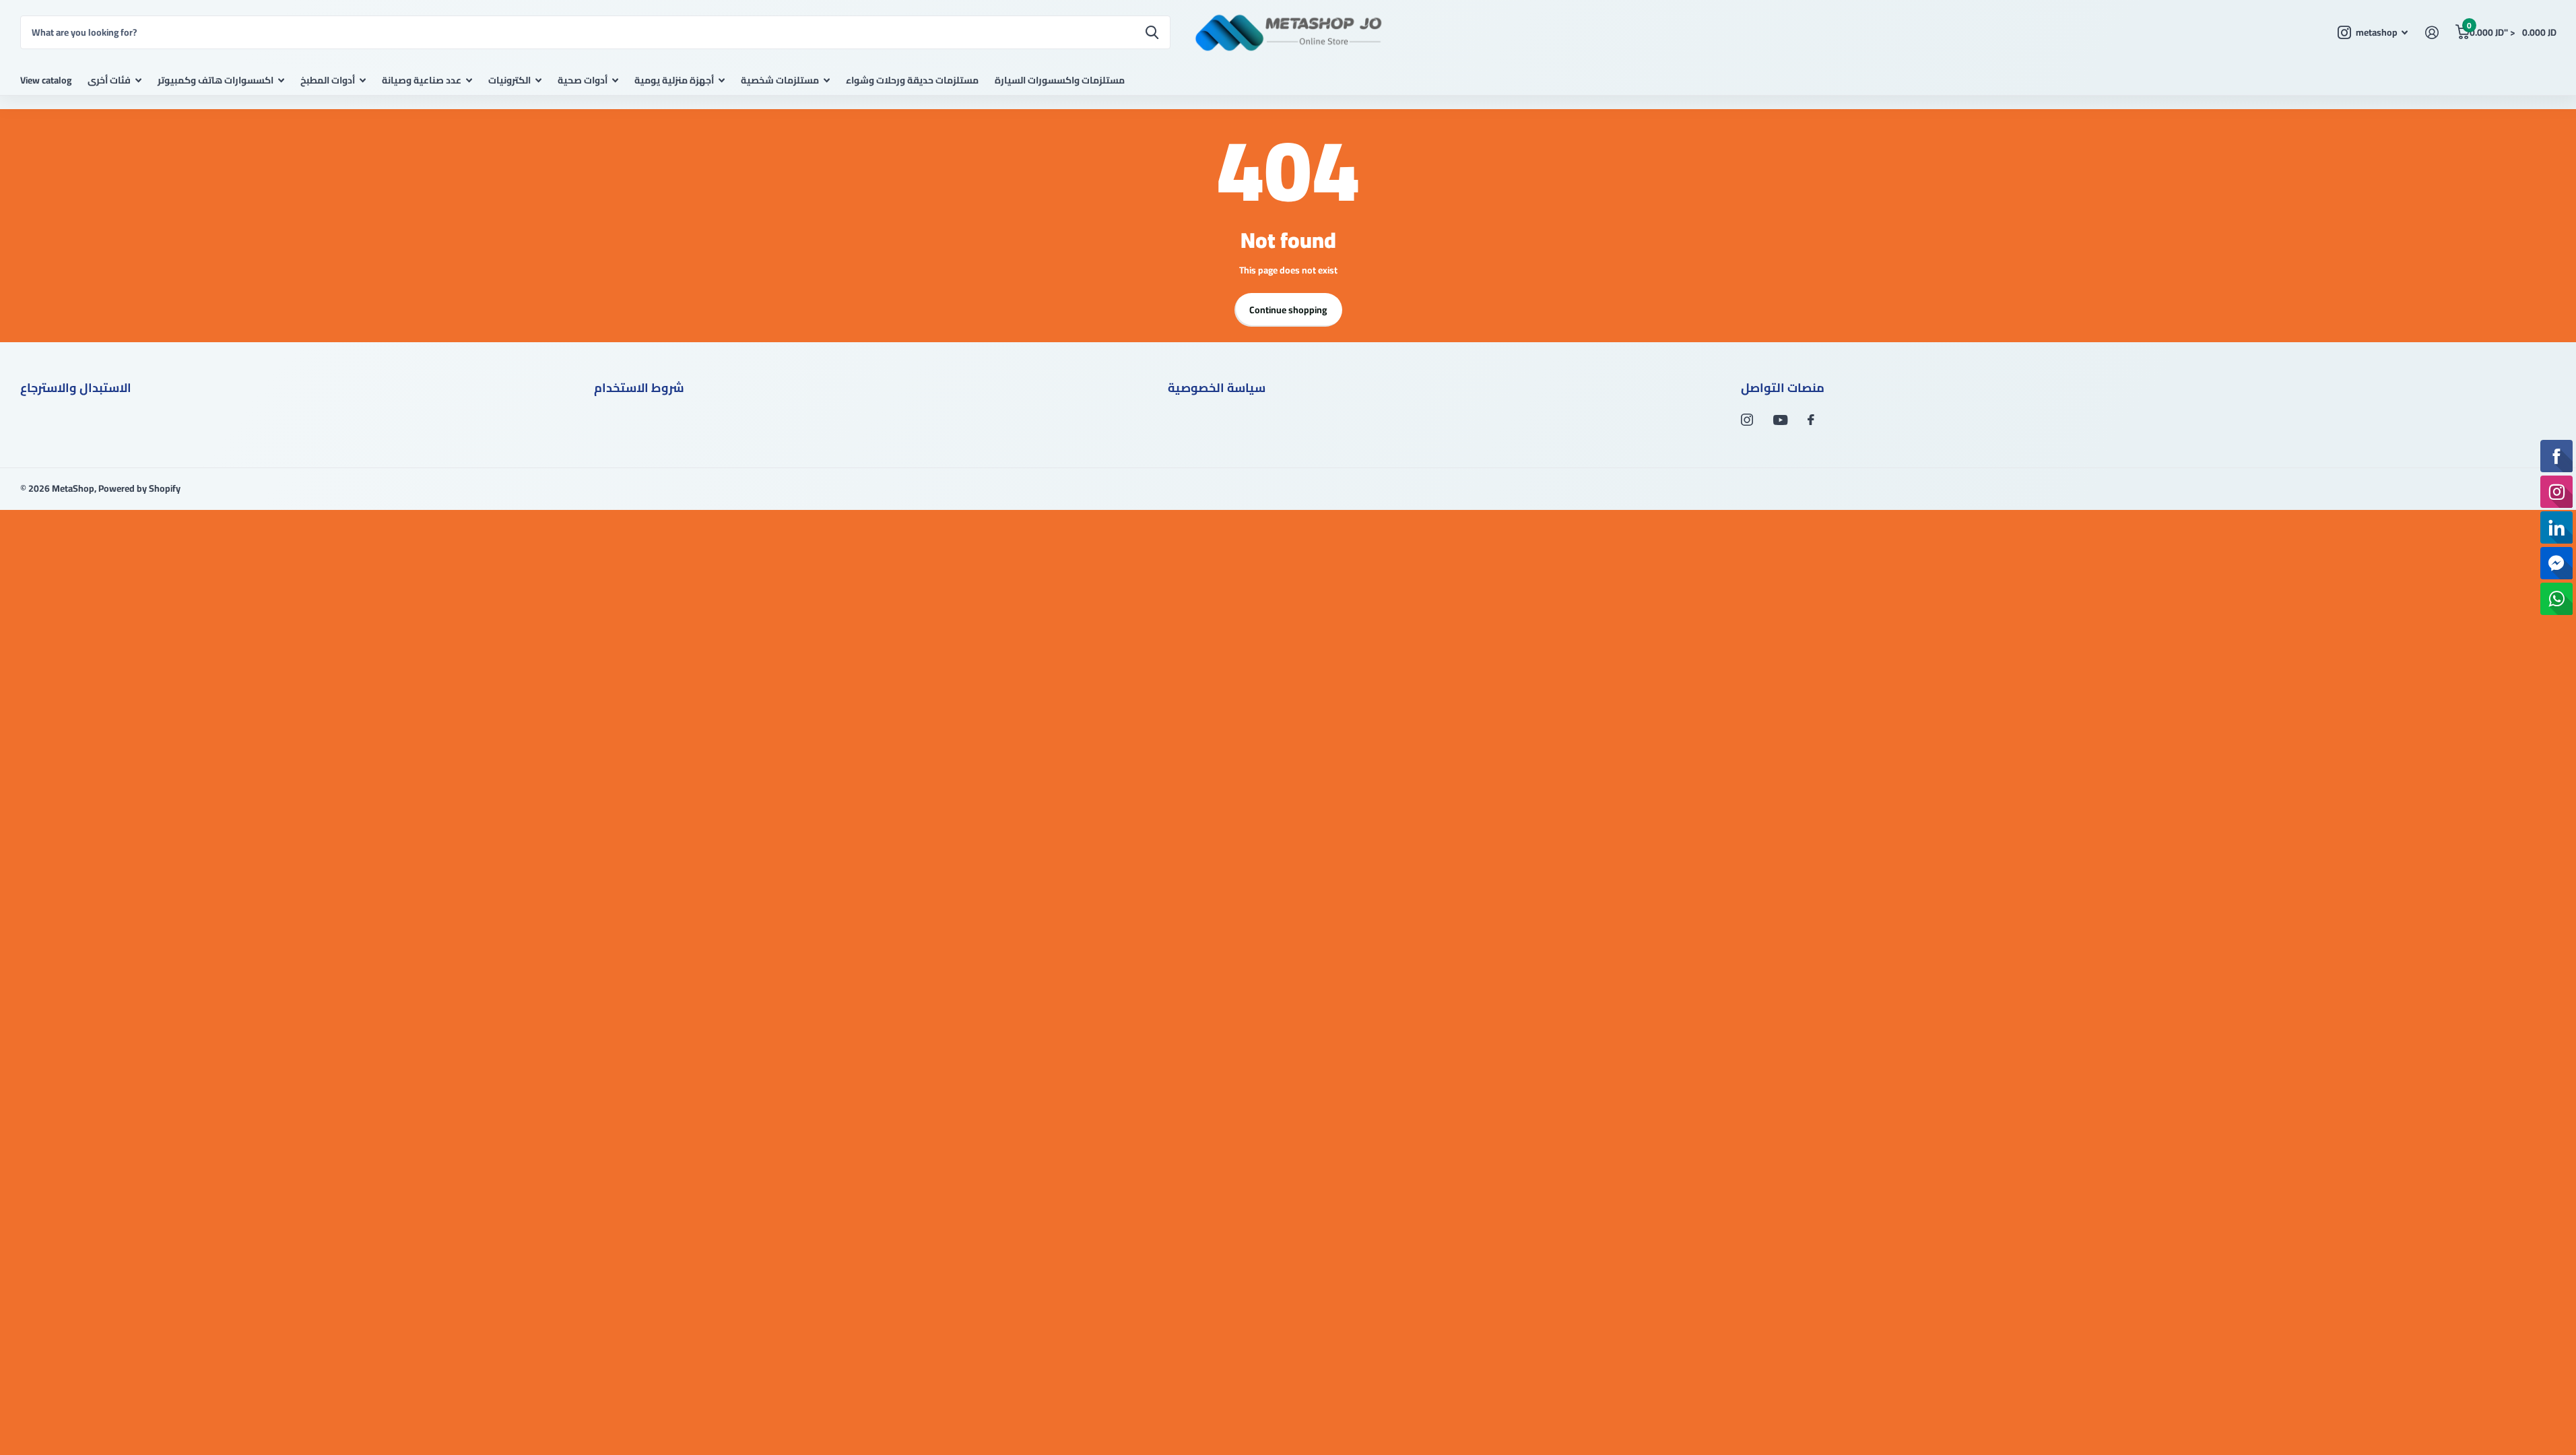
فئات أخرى (109, 80)
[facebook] (1811, 420)
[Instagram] (1747, 420)
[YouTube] (1780, 420)
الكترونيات (509, 80)
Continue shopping (1288, 310)
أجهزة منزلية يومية (674, 80)
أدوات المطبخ (328, 80)
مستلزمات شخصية (780, 80)
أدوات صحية (583, 80)
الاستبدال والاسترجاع (76, 388)
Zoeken (1152, 32)
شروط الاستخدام (639, 388)
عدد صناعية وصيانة (422, 80)
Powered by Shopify (139, 488)
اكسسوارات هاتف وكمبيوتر (216, 80)
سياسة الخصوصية (1217, 388)
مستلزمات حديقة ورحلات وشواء (912, 80)
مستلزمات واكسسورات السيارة (1060, 80)
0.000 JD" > (2511, 29)
